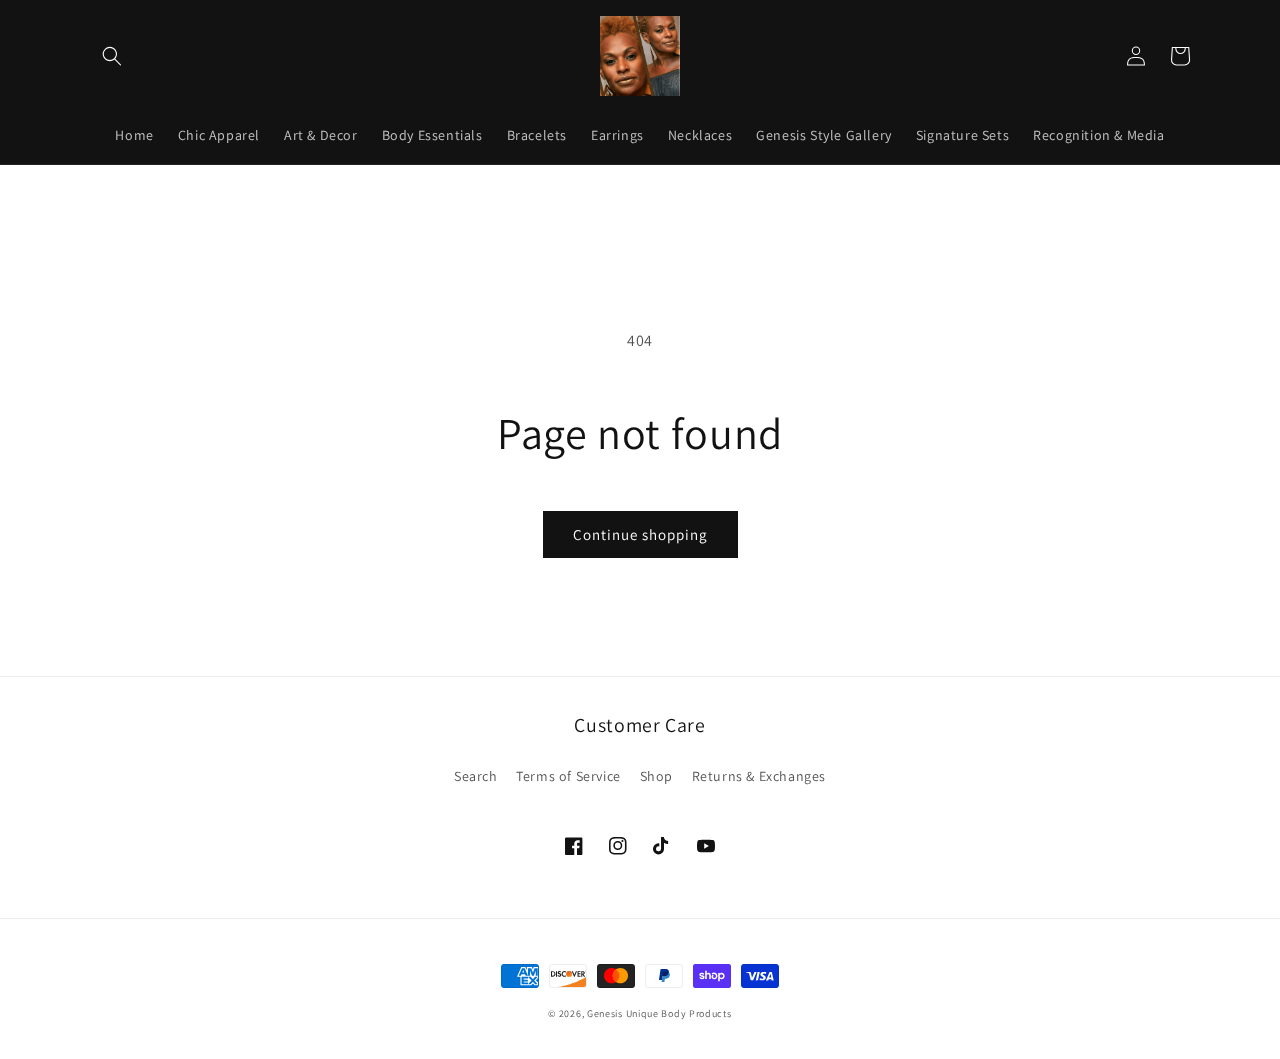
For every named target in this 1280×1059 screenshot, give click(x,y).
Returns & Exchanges (759, 776)
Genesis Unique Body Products (659, 1013)
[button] (112, 56)
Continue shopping (640, 534)
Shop (656, 776)
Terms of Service (568, 776)
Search (476, 776)
